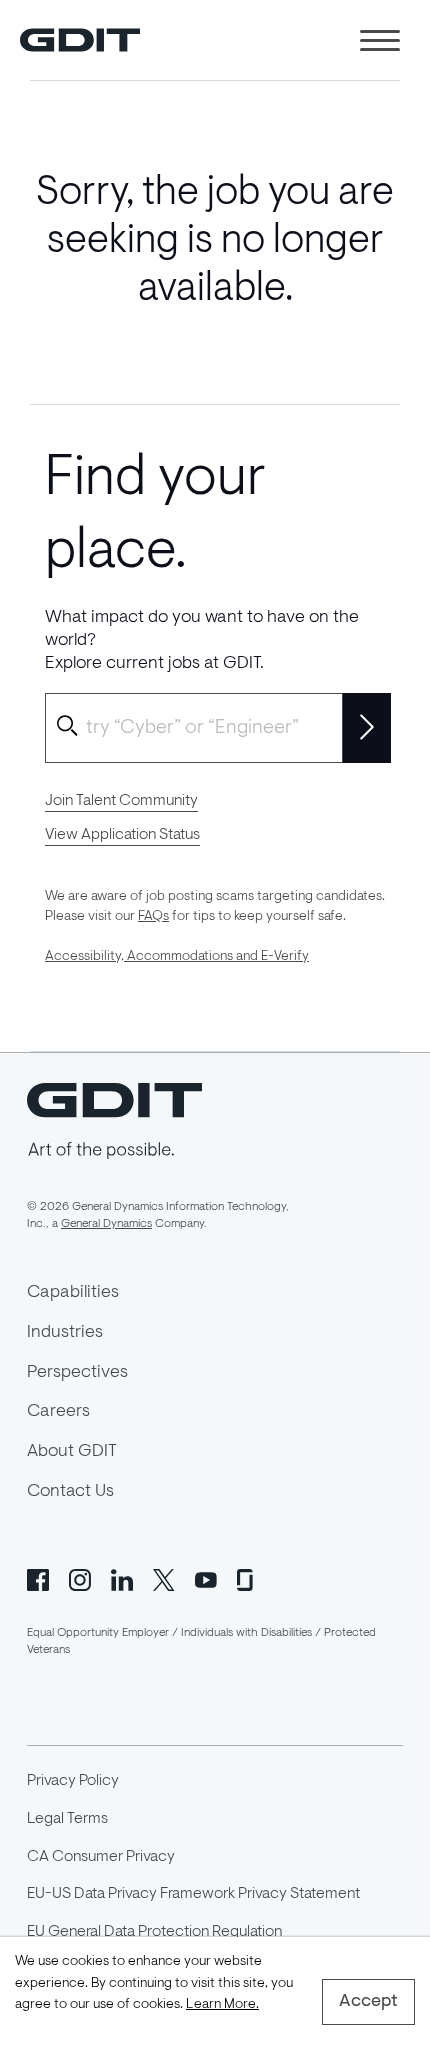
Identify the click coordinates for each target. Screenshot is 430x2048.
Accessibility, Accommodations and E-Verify (177, 957)
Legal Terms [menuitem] (67, 1819)
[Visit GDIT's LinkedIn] (122, 1578)
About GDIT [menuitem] (72, 1452)
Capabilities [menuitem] (73, 1293)
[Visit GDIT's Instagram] (80, 1578)
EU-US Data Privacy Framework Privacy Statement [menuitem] (193, 1894)
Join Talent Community (121, 801)
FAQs (153, 917)
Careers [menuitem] (58, 1412)
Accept (368, 2002)
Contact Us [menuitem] (70, 1492)
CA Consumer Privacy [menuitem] (101, 1857)
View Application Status (122, 835)
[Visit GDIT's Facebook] (38, 1578)
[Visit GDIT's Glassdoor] (248, 1578)
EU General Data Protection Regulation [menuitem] (154, 1932)
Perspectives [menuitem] (77, 1373)
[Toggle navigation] (380, 40)
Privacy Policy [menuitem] (73, 1781)
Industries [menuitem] (65, 1333)
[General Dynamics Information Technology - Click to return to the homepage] (80, 40)
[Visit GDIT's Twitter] (164, 1578)
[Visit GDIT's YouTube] (206, 1578)
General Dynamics (106, 1224)
